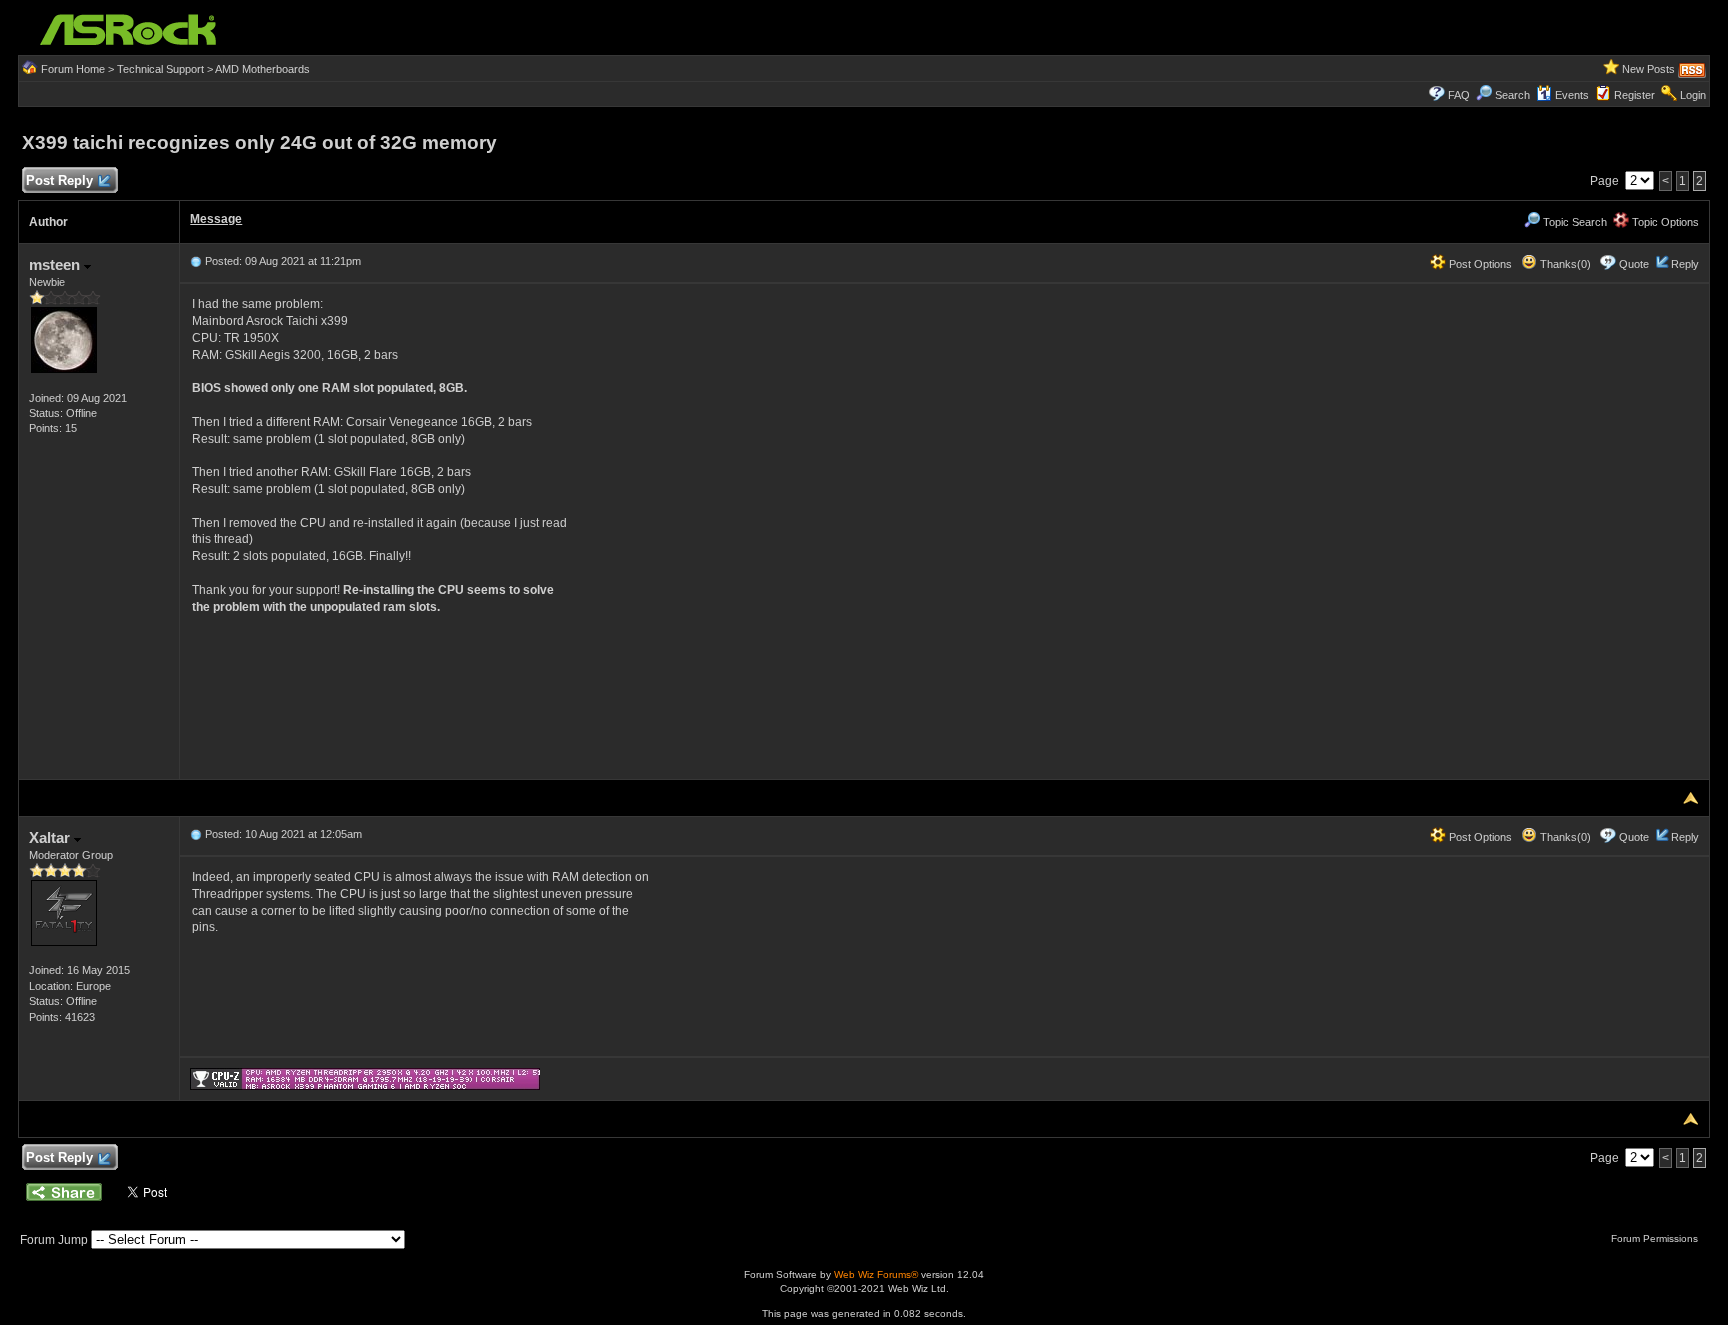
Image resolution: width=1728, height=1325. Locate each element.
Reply (1685, 264)
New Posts (1648, 69)
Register (1634, 95)
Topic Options (1664, 222)
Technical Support (160, 69)
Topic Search (1573, 222)
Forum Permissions (1656, 1238)
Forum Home (73, 69)
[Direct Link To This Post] (196, 261)
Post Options (1479, 264)
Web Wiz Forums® (876, 1274)
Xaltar (51, 837)
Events (1572, 95)
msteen (56, 264)
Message (216, 219)
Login (1693, 95)
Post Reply (59, 180)
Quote (1634, 264)
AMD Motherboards (262, 69)
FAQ (1459, 95)
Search (1512, 95)
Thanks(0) (1564, 264)
